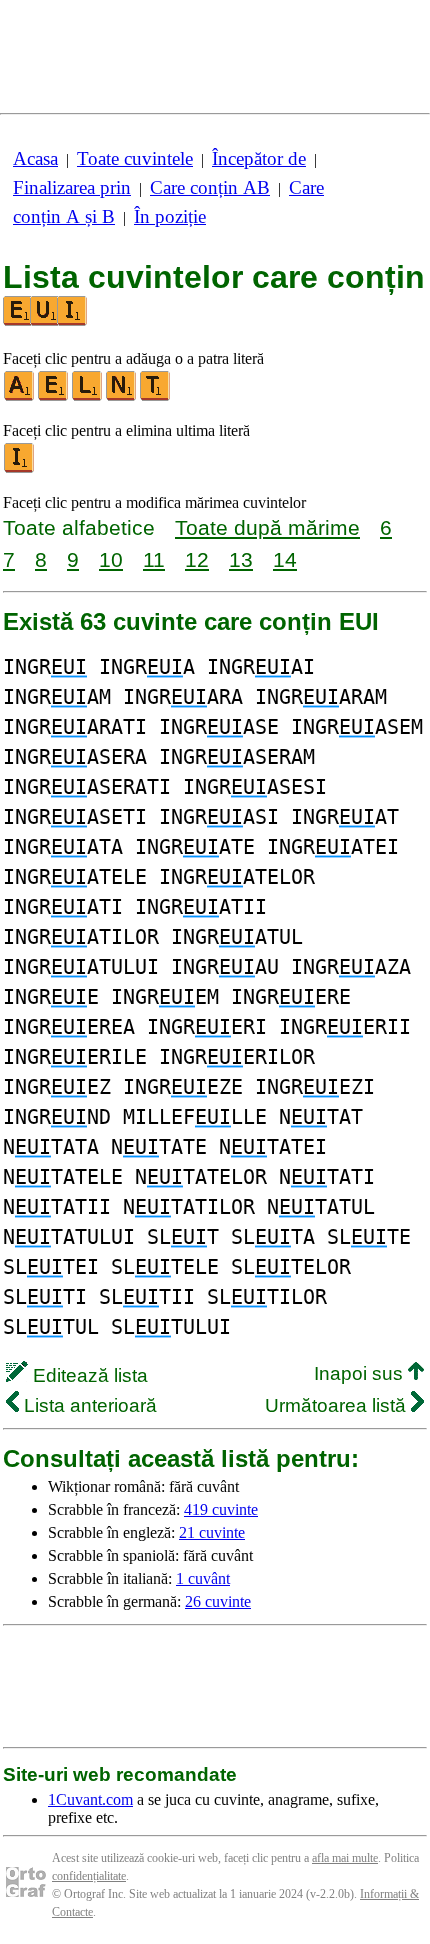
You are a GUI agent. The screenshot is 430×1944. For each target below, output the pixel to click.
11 (154, 559)
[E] (54, 396)
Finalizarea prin (72, 187)
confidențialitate (89, 1876)
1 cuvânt (203, 1578)
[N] (122, 396)
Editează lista (88, 1375)
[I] (20, 468)
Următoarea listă (338, 1405)
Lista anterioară (88, 1405)
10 (111, 559)
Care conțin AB (210, 187)
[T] (156, 396)
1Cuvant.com (90, 1799)
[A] (20, 396)
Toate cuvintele (135, 158)
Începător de (259, 158)
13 (241, 559)
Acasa (35, 158)
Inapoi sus (361, 1373)
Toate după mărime (267, 527)
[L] (88, 396)
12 (197, 559)
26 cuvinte (218, 1601)
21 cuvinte (212, 1532)
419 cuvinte (221, 1509)
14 (285, 559)
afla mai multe (345, 1858)
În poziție (170, 216)
